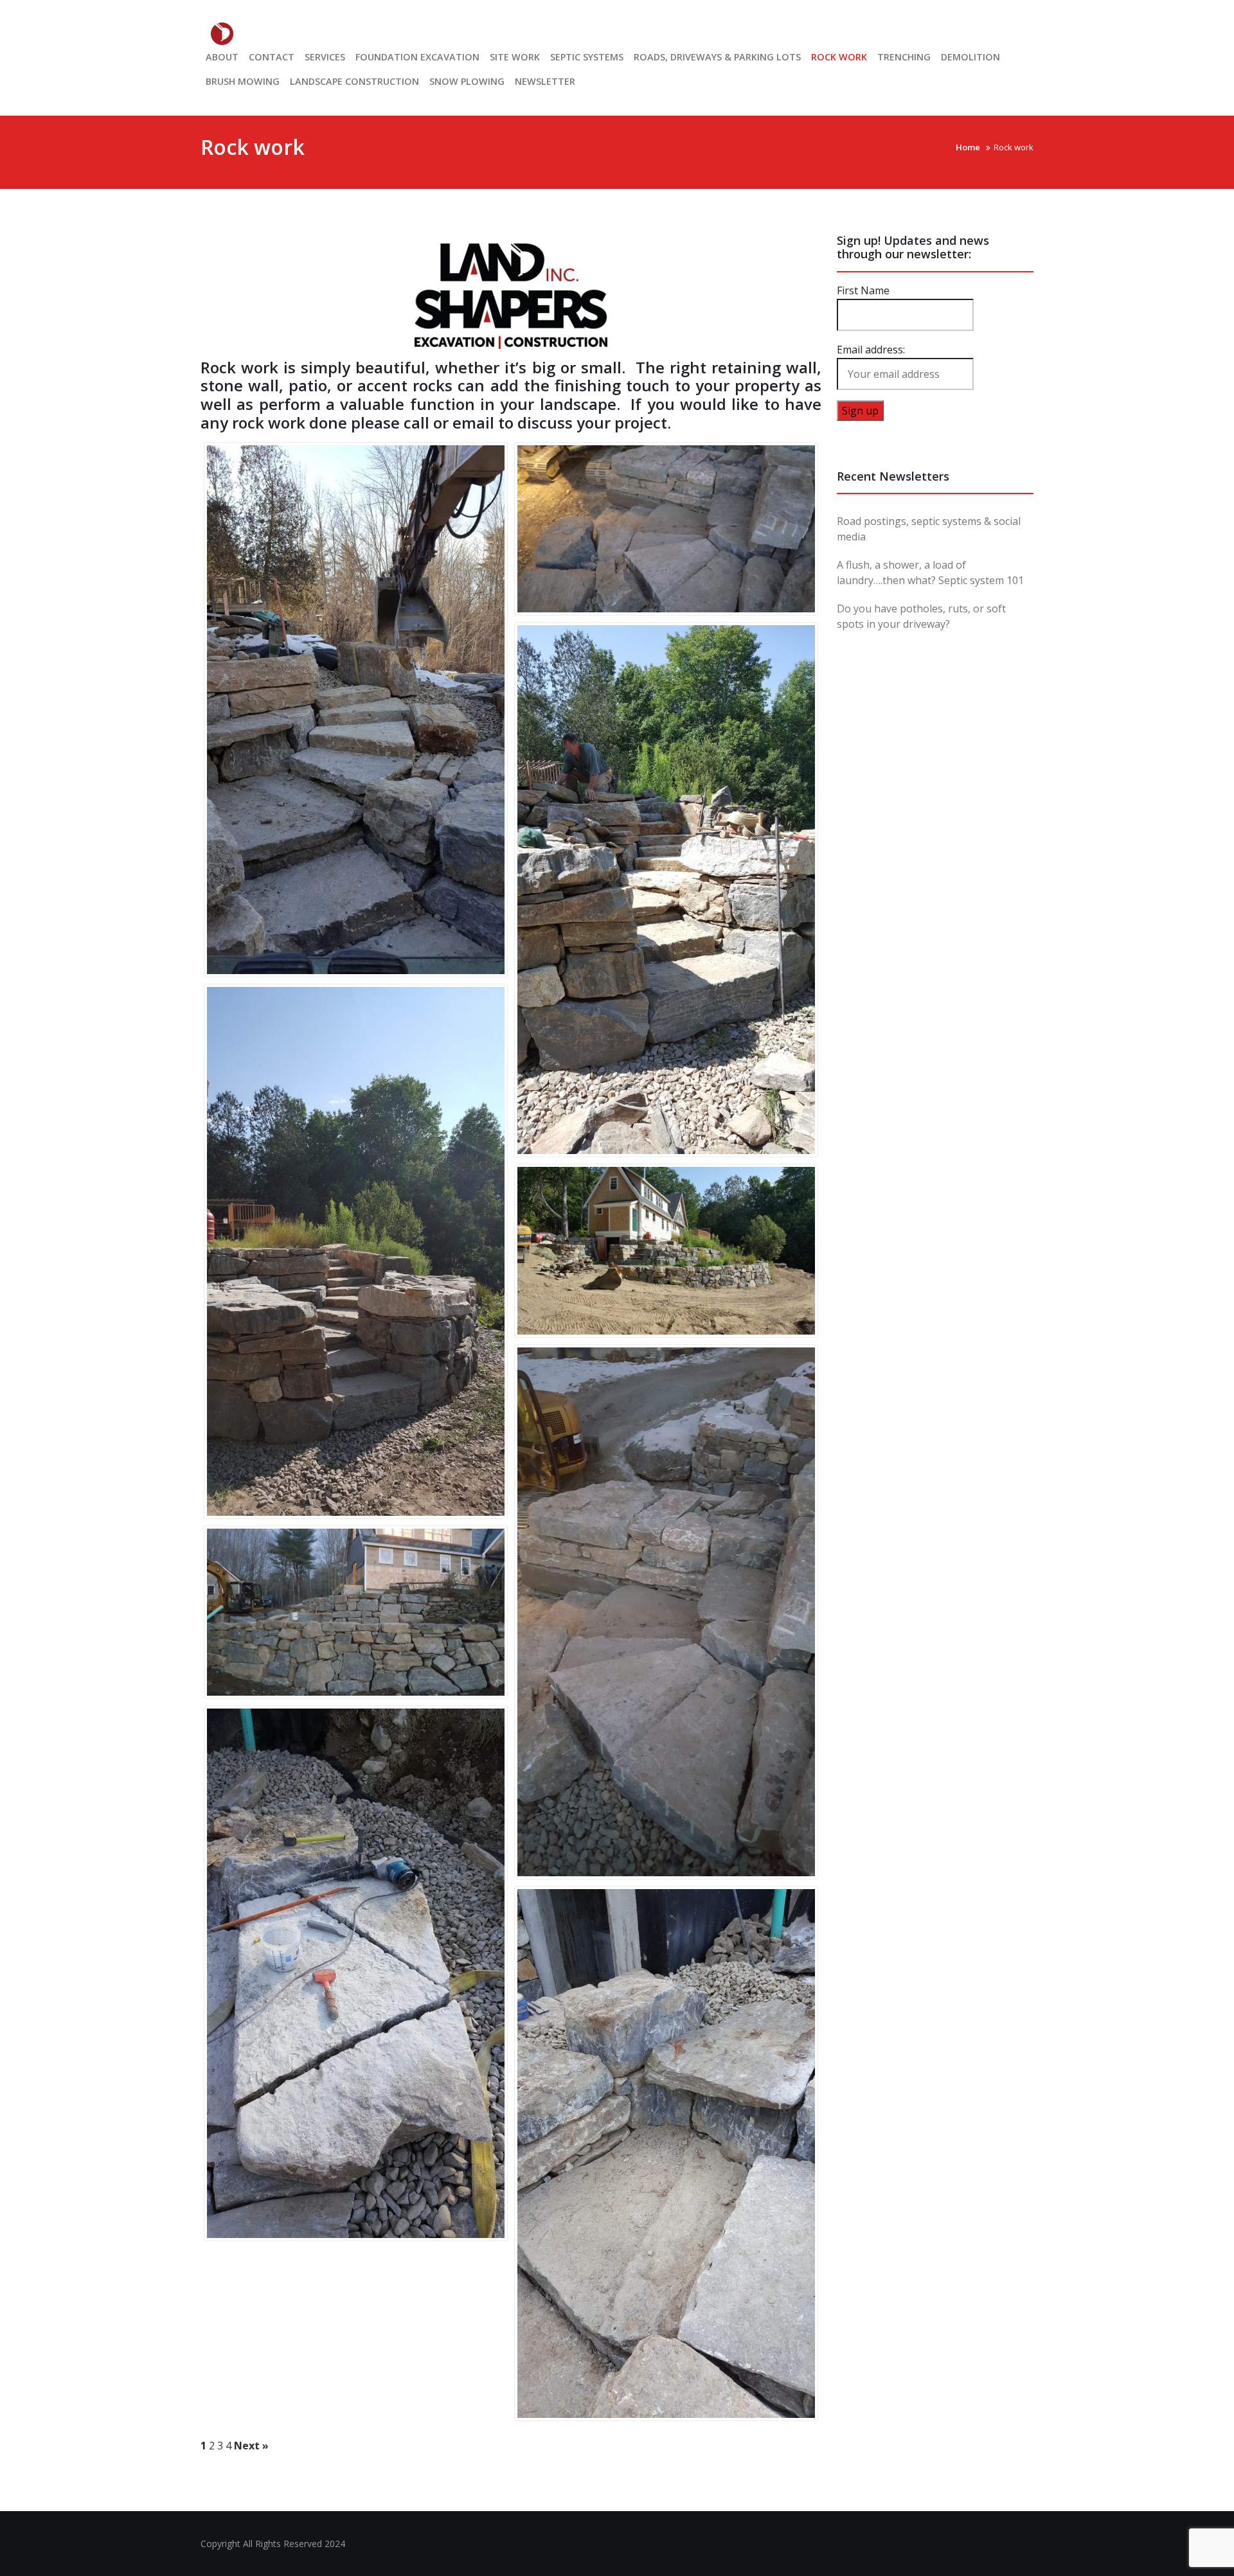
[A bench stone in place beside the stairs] (666, 2154)
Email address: (871, 350)
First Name (863, 290)
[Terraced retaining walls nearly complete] (666, 1250)
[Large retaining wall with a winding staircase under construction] (356, 710)
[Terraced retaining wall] (666, 890)
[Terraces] (356, 1612)
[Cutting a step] (356, 1973)
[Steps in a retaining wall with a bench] (666, 1612)
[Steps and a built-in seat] (666, 529)
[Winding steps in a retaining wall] (356, 1251)
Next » (251, 2446)
